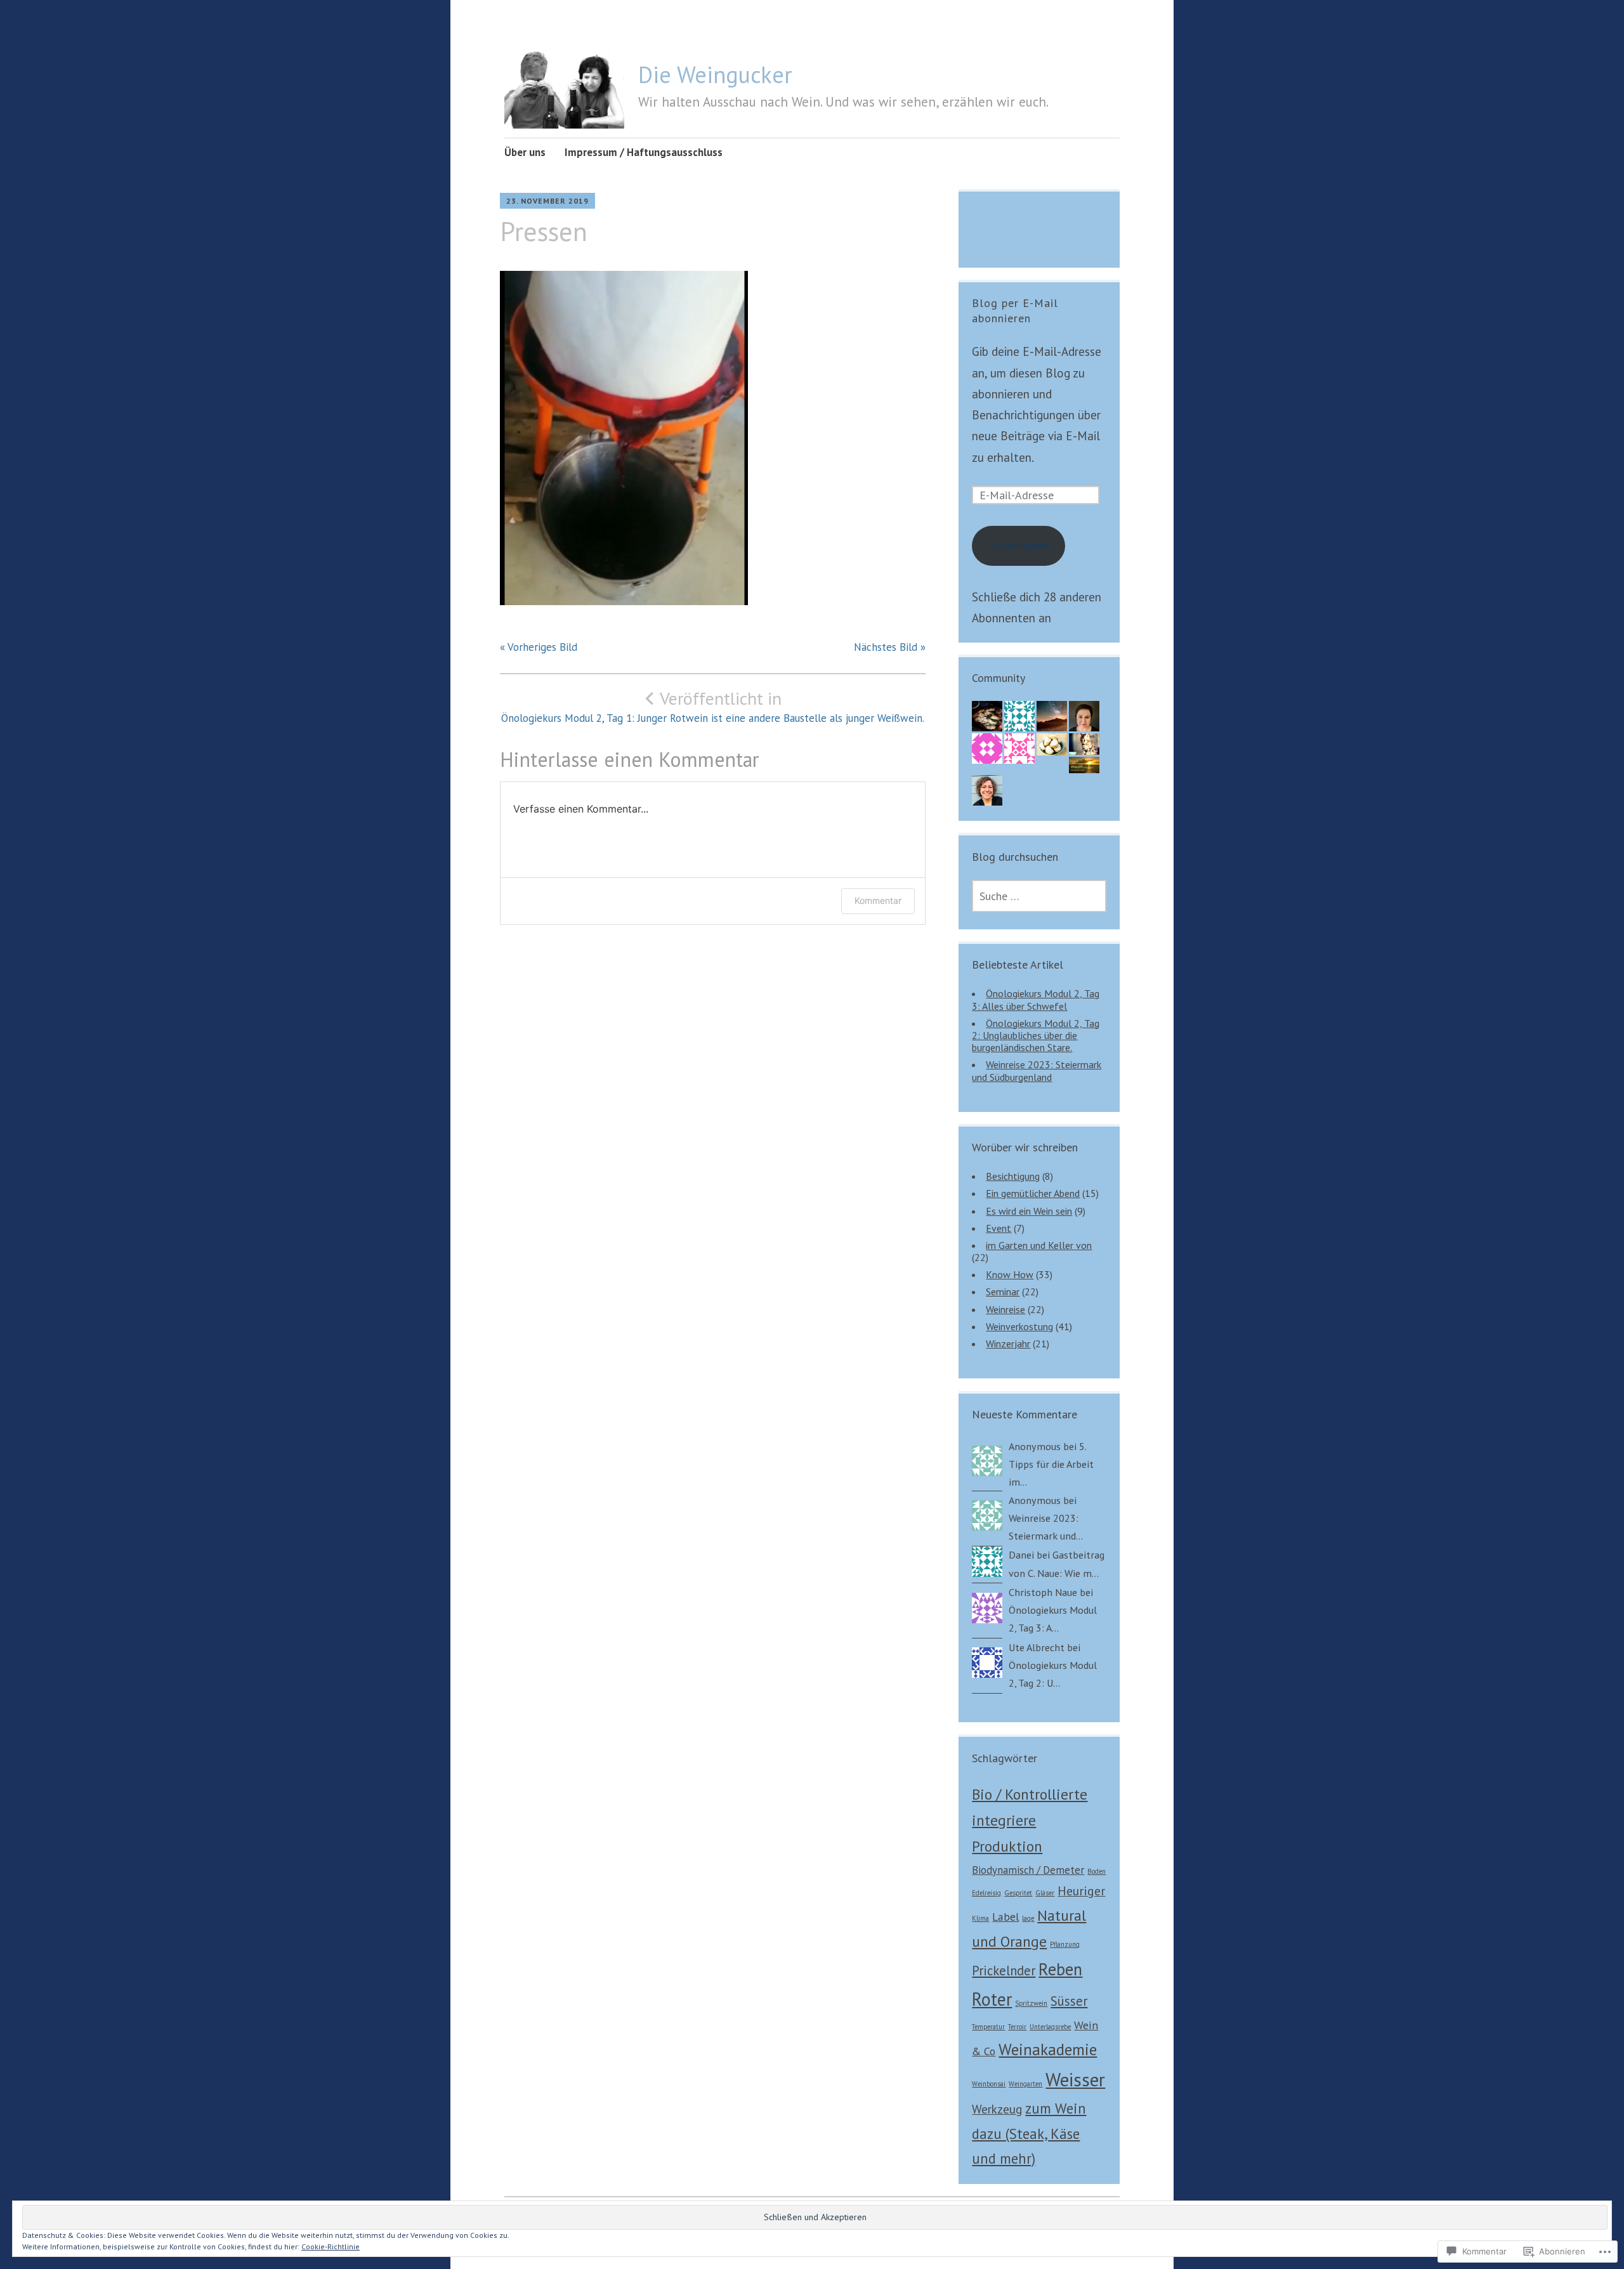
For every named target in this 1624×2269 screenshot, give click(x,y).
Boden (1097, 1871)
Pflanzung (1065, 1944)
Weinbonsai (989, 2084)
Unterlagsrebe (1050, 2027)
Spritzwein (1031, 2003)
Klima (980, 1918)
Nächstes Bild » (890, 647)
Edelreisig (986, 1893)
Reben (1060, 1969)
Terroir (1017, 2027)
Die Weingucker (715, 75)
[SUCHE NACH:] (1039, 896)
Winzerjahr (1008, 1344)
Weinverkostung (1019, 1326)
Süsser (1069, 2001)
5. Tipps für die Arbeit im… (1051, 1464)
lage (1028, 1918)
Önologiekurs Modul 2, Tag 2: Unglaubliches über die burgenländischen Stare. (1036, 1035)
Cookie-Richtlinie (331, 2246)
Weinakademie (1048, 2049)
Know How (1010, 1274)
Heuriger (1081, 1891)
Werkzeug (997, 2109)
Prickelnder (1004, 1971)
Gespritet (1018, 1893)
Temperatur (988, 2027)
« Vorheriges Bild (539, 647)
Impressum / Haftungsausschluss (644, 152)
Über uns (525, 152)
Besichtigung (1013, 1176)
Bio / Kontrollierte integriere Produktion (1030, 1820)
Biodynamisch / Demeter (1028, 1870)
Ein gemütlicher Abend (1033, 1193)
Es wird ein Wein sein (1029, 1211)
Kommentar (878, 900)
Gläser (1045, 1893)
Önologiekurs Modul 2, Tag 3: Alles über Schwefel (1036, 999)
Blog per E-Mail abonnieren (1015, 311)
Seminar (1003, 1291)
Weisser (1075, 2079)
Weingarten (1025, 2084)
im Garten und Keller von (1039, 1245)
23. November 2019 (547, 201)
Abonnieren (1019, 546)
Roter (992, 1999)
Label (1005, 1917)
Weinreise (1005, 1309)
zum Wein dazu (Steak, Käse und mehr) (1029, 2133)
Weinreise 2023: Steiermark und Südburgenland (1037, 1070)
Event (999, 1228)
